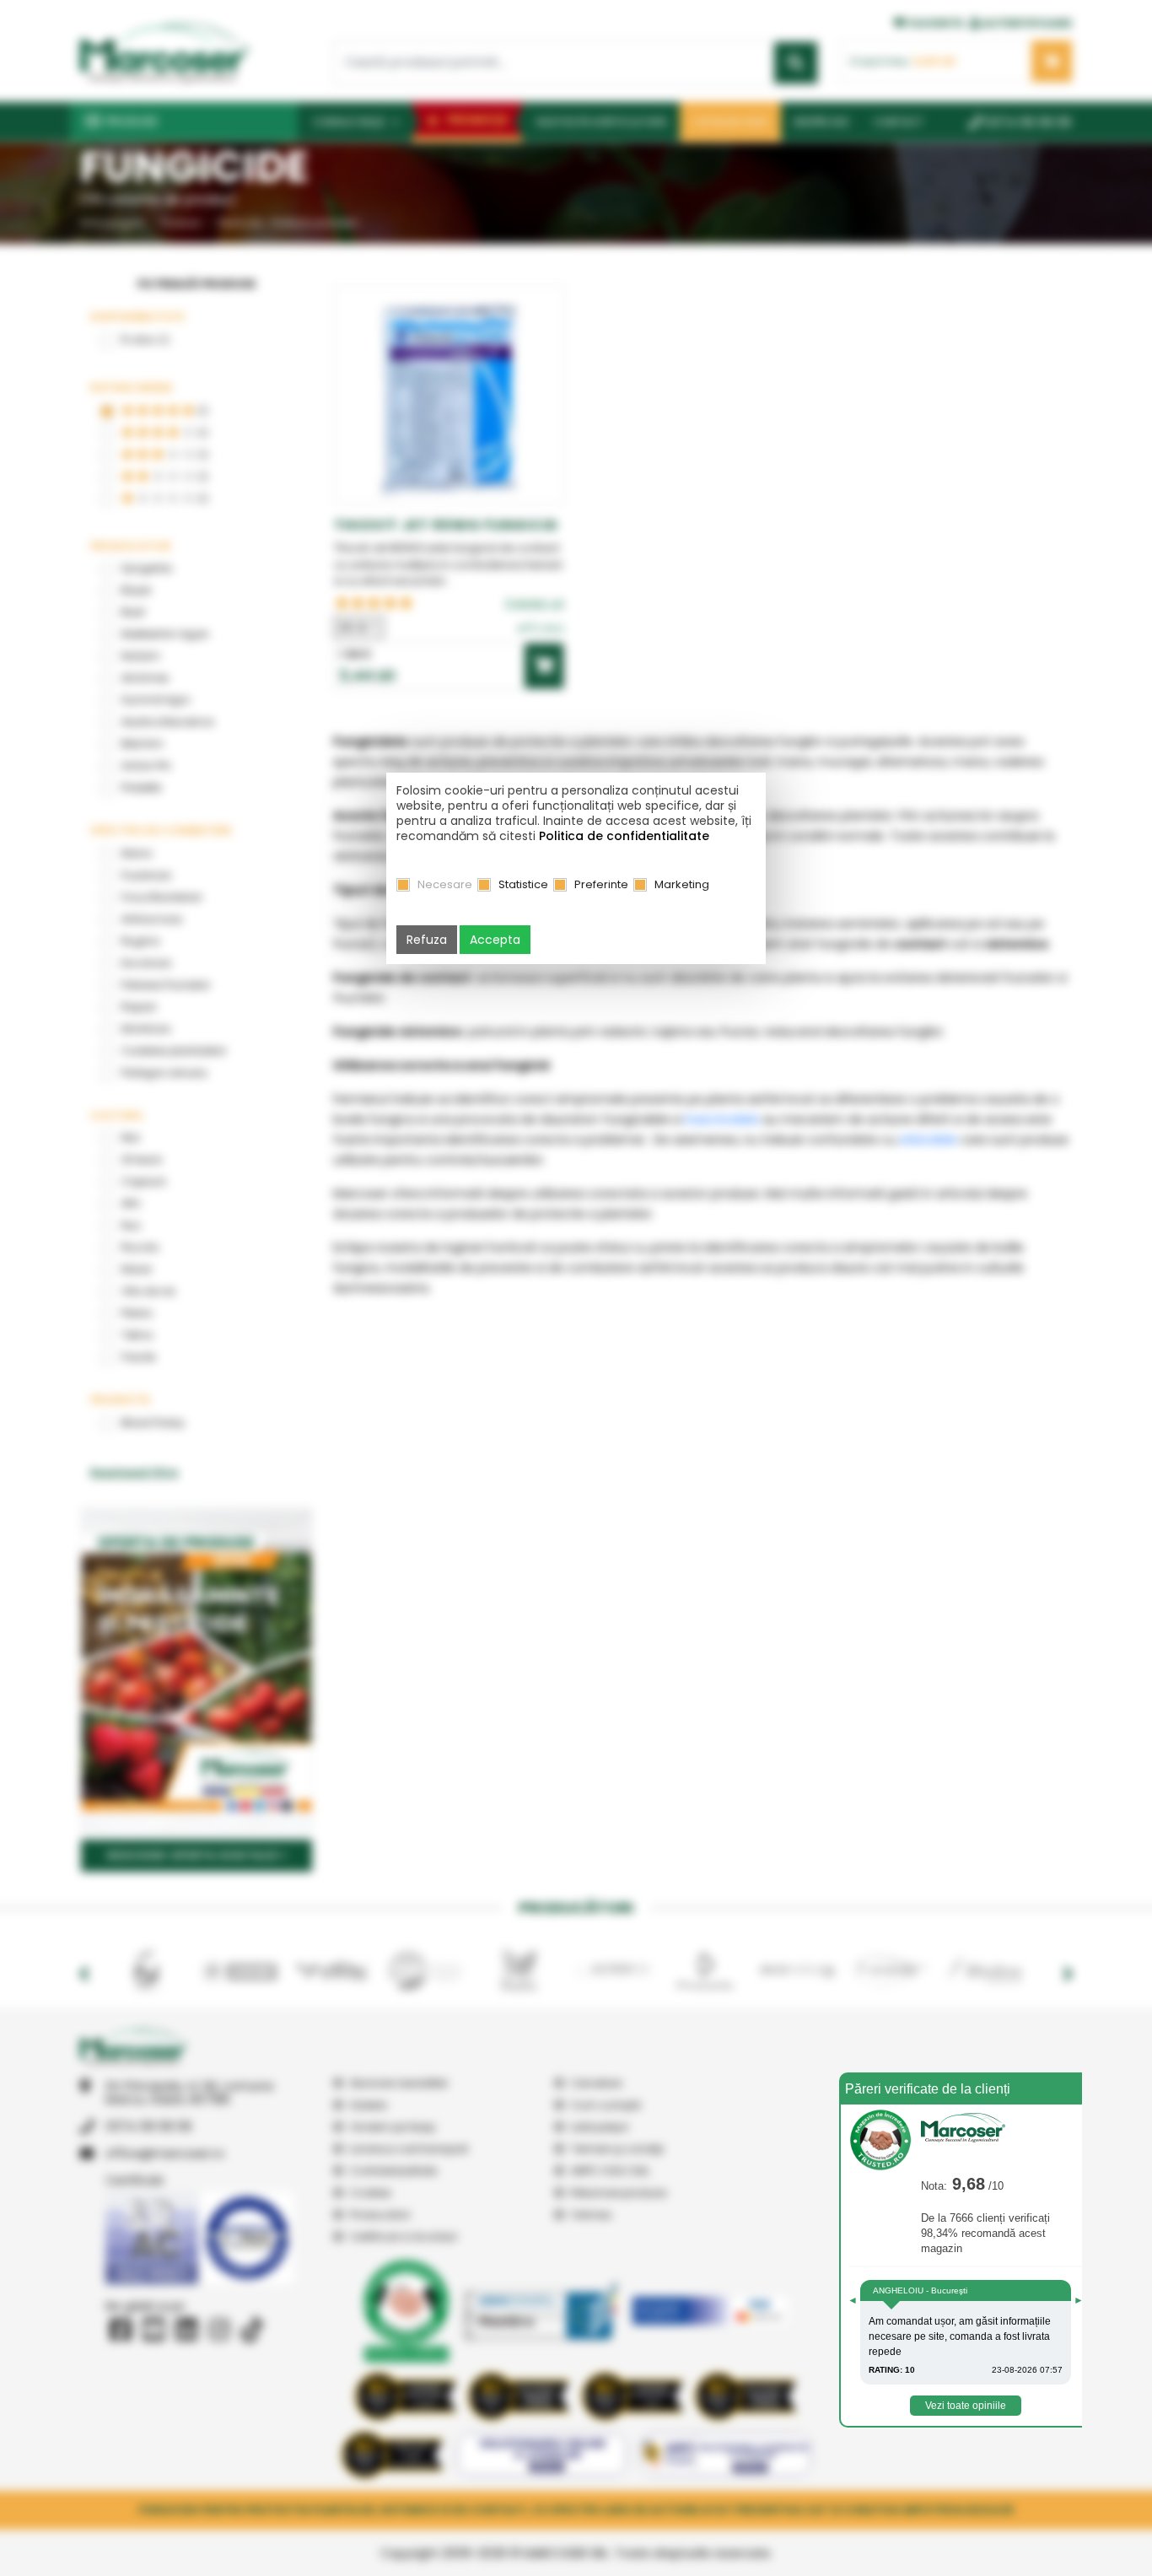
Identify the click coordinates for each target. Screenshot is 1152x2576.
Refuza (427, 940)
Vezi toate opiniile (966, 2406)
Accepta (495, 940)
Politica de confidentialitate (624, 836)
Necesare (445, 884)
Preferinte (601, 884)
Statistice (523, 884)
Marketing (682, 884)
